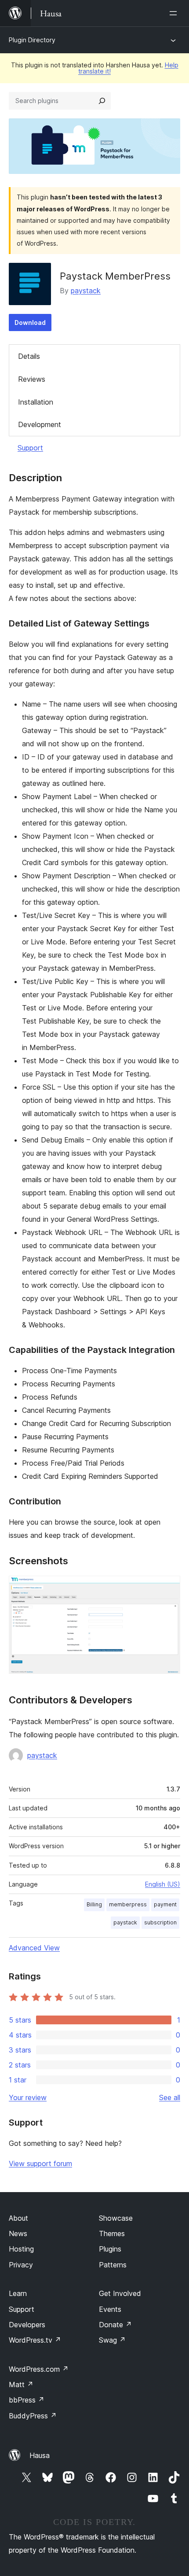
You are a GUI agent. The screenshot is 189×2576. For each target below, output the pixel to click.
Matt (21, 2384)
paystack (86, 291)
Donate (115, 2325)
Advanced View (34, 1948)
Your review (28, 2097)
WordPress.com (39, 2369)
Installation (36, 402)
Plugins (110, 2249)
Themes (112, 2233)
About (18, 2218)
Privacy (21, 2265)
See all (170, 2097)
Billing (94, 1904)
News (18, 2233)
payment (165, 1904)
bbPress (27, 2400)
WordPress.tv (35, 2340)
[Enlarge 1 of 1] (168, 1588)
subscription (160, 1922)
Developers (27, 2325)
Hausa (40, 2455)
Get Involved (120, 2293)
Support (30, 448)
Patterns (113, 2265)
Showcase (116, 2218)
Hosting (21, 2249)
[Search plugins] (102, 101)
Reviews (32, 379)
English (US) (163, 1884)
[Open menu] (175, 13)
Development (40, 424)
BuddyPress (33, 2416)
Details (29, 356)
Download (30, 322)
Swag (112, 2340)
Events (110, 2309)
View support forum (40, 2163)
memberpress (128, 1904)
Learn (18, 2293)
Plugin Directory (32, 40)
